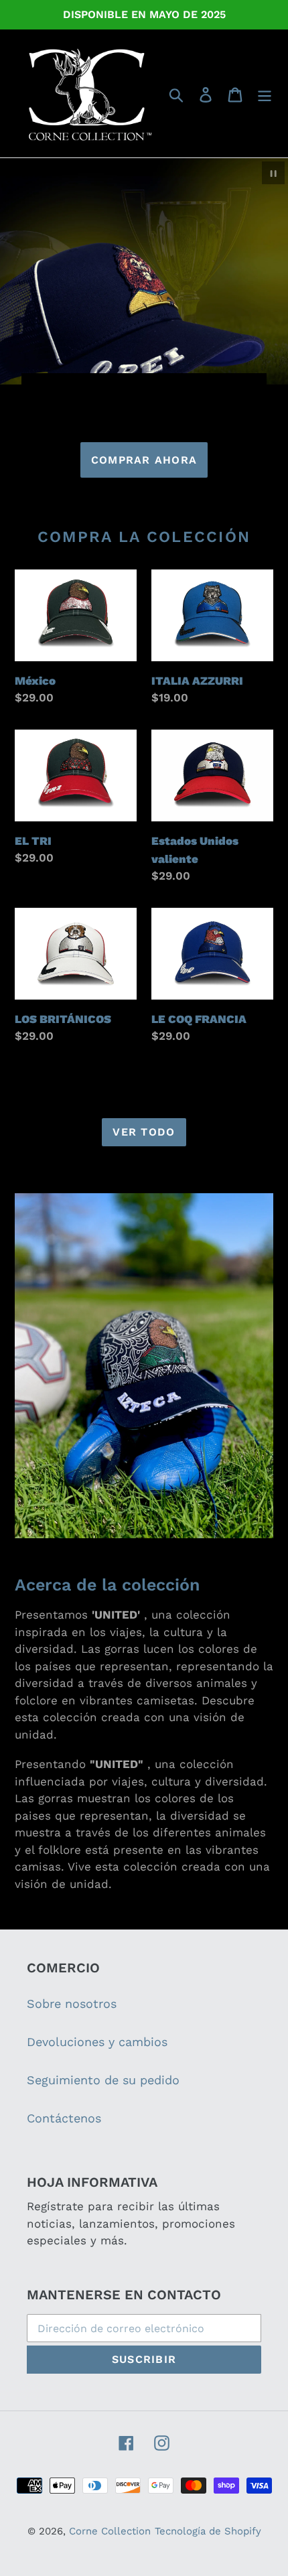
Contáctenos (64, 2118)
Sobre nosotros (72, 2004)
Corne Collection (110, 2531)
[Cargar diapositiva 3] (139, 389)
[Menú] (265, 93)
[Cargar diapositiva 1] (115, 389)
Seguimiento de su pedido (103, 2080)
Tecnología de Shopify (208, 2531)
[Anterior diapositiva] (40, 388)
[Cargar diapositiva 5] (163, 389)
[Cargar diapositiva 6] (175, 389)
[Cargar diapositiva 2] (127, 389)
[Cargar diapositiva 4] (151, 389)
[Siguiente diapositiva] (248, 388)
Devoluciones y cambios (97, 2042)
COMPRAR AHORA (144, 460)
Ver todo (144, 1132)
